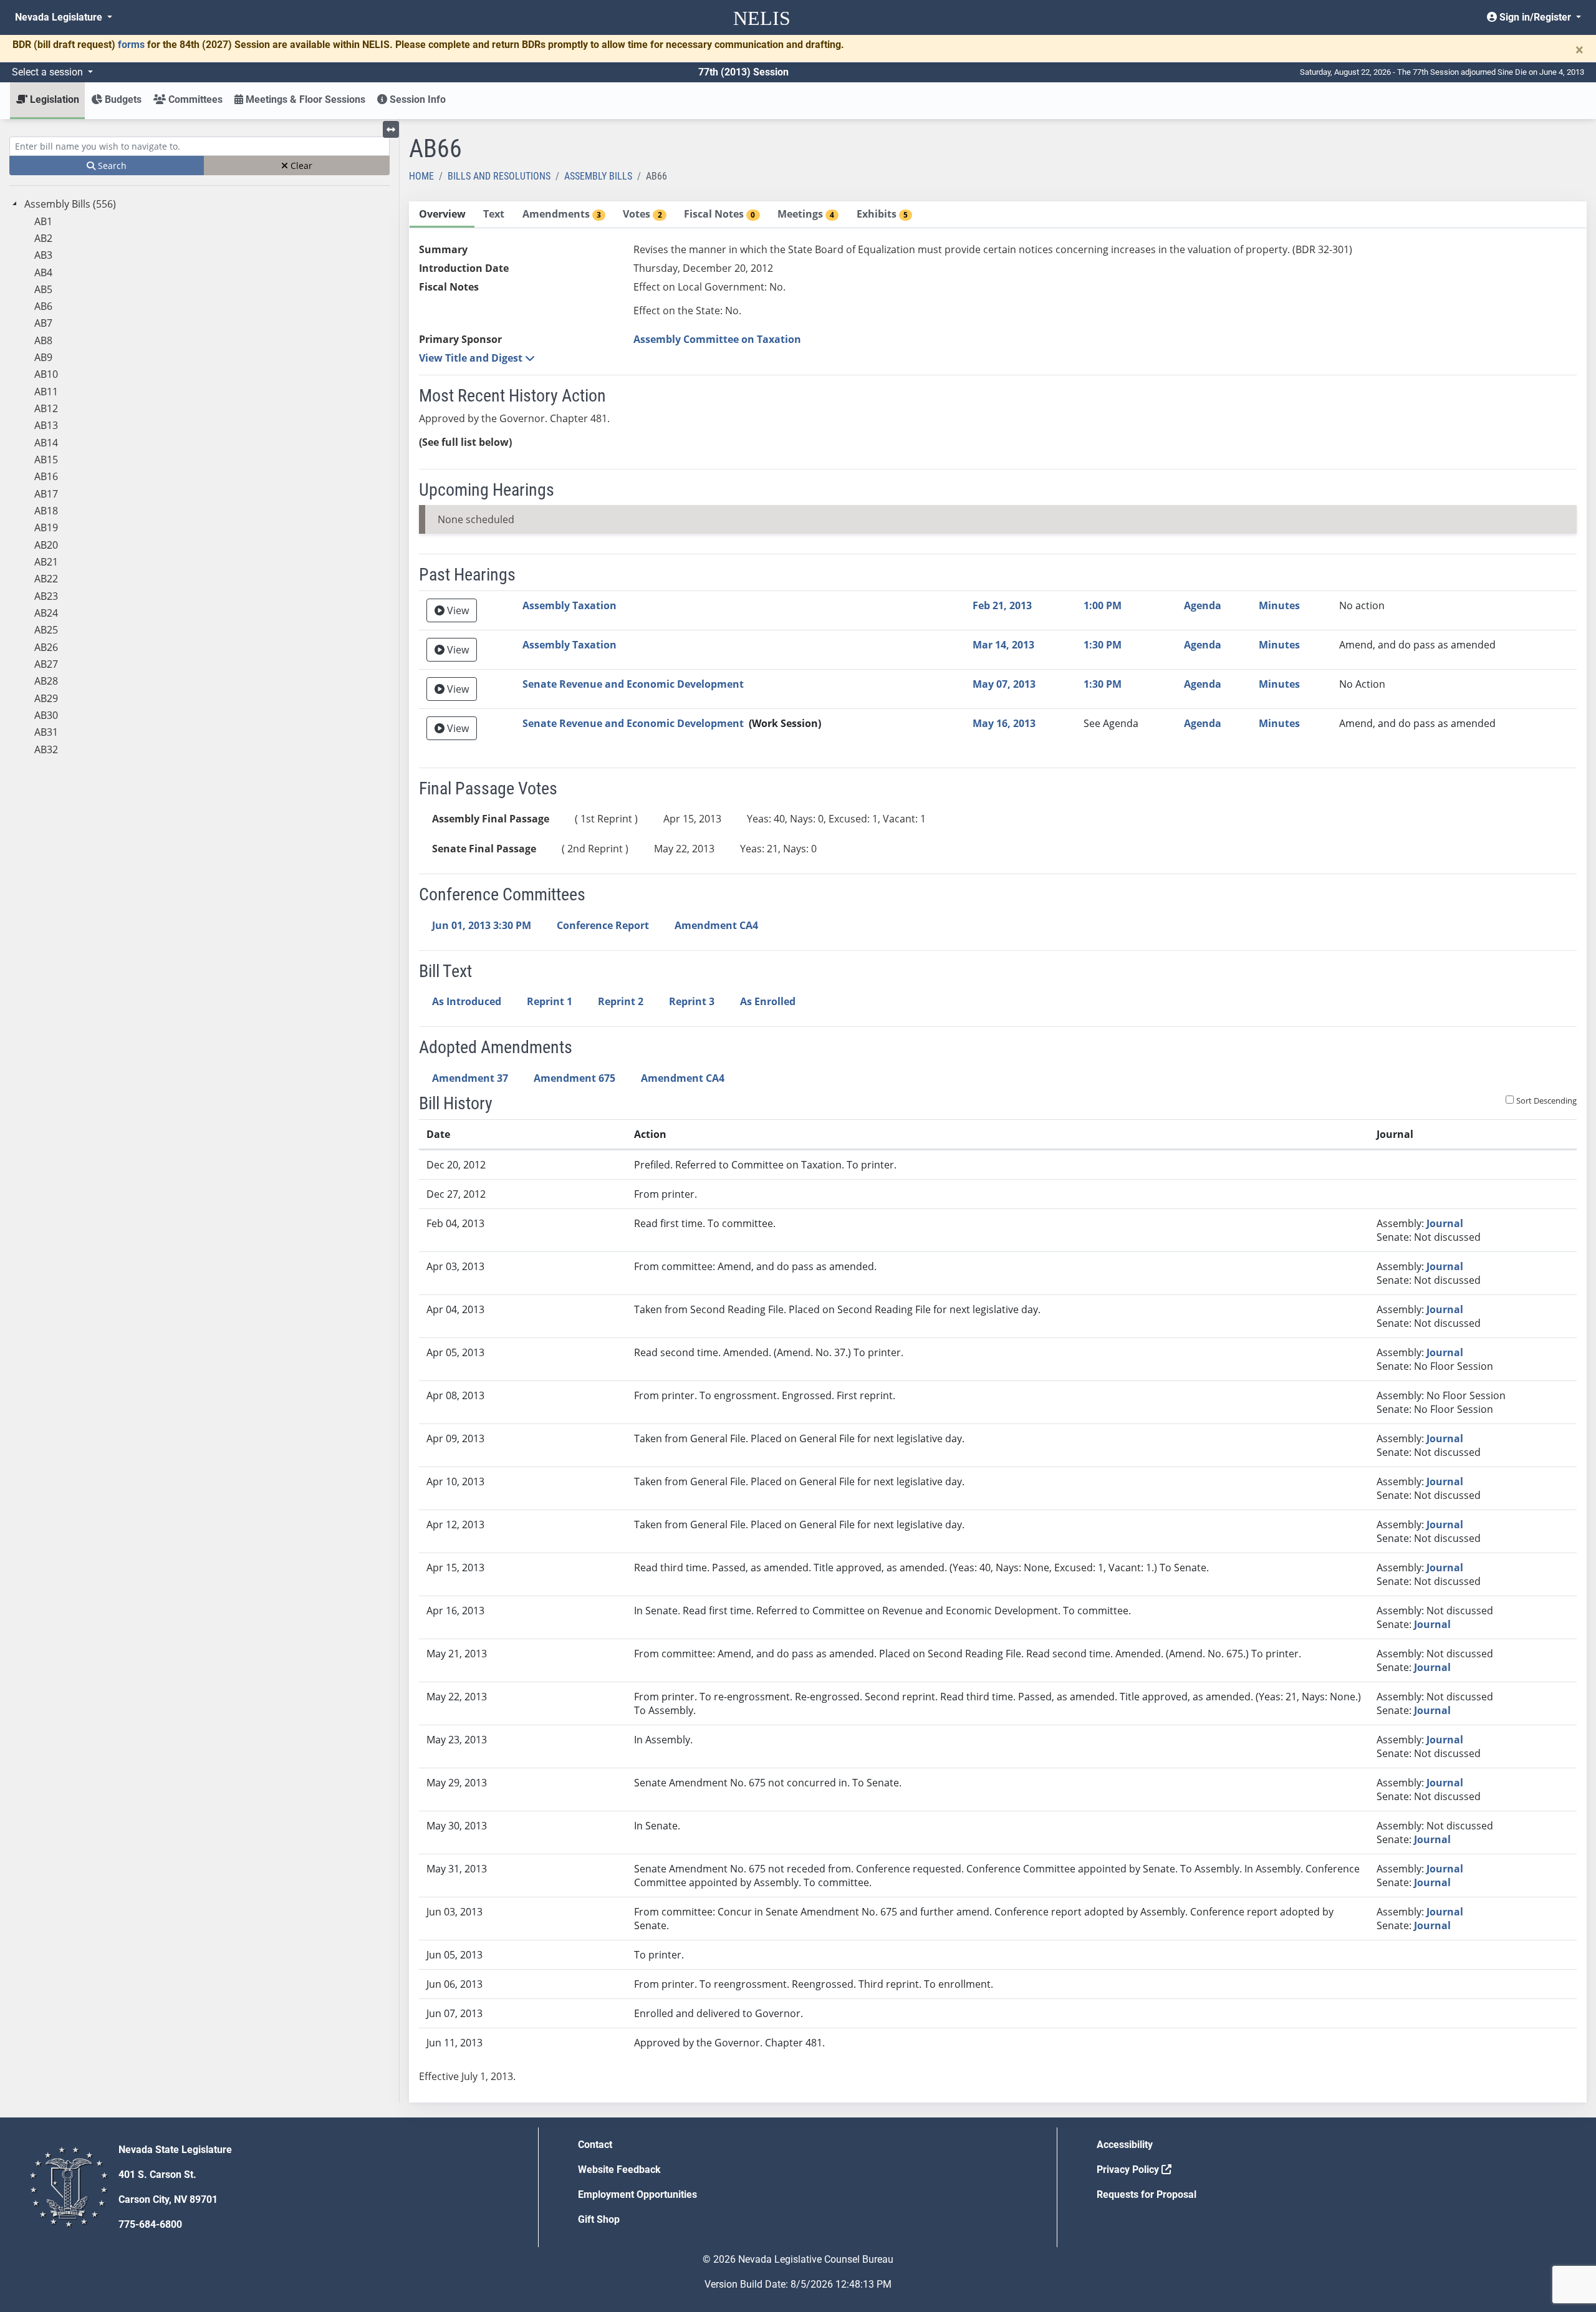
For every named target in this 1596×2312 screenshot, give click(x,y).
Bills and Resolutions (499, 176)
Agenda (1203, 605)
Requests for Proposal (1147, 2194)
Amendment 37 (470, 1078)
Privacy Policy (1129, 2170)
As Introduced (467, 1001)
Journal (1445, 1223)
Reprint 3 (692, 1001)
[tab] (442, 215)
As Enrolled (768, 1001)
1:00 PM (1103, 605)
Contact (595, 2145)
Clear (300, 166)
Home (421, 176)
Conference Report (603, 925)
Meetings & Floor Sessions (304, 99)
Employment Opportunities (637, 2194)
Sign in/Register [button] (1535, 17)
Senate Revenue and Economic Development (633, 684)
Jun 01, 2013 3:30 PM (482, 925)
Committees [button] (194, 99)
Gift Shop (599, 2219)
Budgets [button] (122, 99)
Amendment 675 (574, 1078)
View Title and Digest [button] (472, 358)
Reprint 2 (621, 1001)
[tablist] (998, 1152)
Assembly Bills (598, 176)
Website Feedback (619, 2170)
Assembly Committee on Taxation (717, 339)
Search (111, 166)
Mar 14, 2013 (1003, 645)
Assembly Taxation (570, 605)
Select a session (49, 72)
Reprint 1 (550, 1001)
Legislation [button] (53, 99)
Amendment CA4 (716, 925)
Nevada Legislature (60, 17)
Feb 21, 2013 (1002, 605)
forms (131, 45)
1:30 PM (1103, 645)
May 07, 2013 (1004, 684)
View (457, 610)
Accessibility (1125, 2145)
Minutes (1279, 605)
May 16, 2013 (1004, 723)
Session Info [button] (416, 99)
